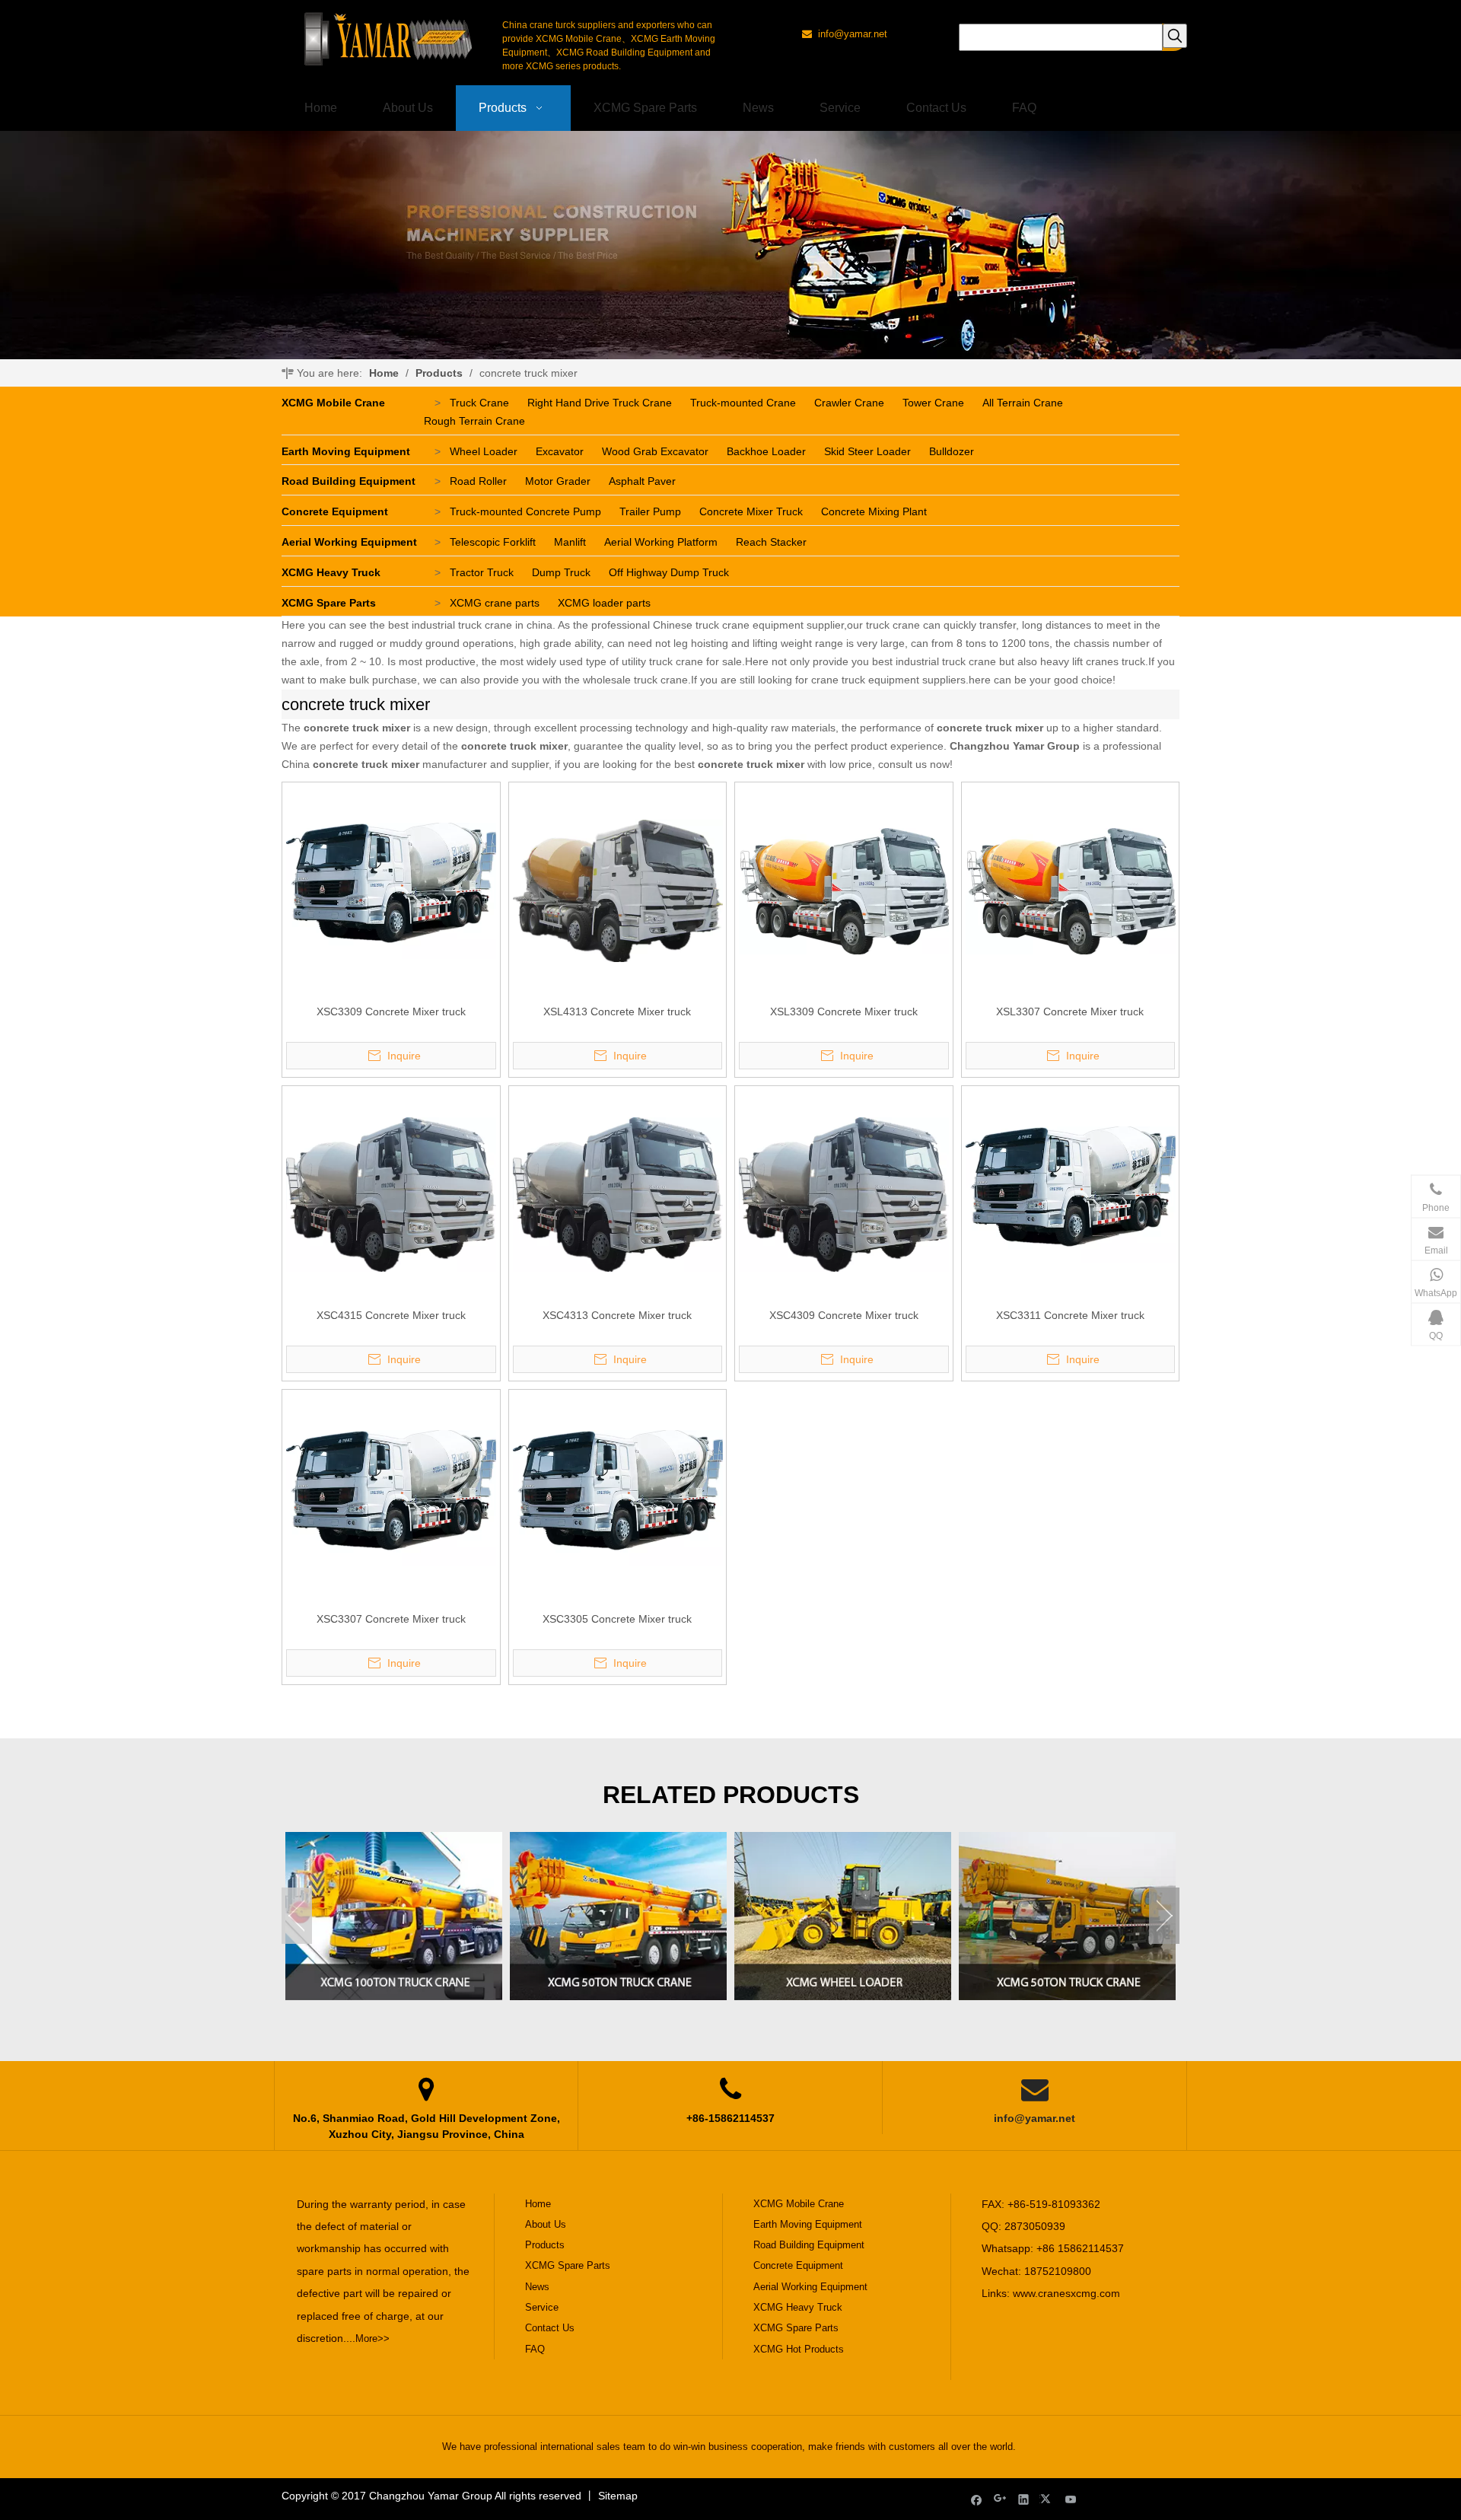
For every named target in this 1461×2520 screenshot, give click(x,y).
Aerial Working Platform (661, 542)
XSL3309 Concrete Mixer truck (844, 1012)
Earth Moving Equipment (346, 451)
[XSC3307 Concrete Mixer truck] (391, 1497)
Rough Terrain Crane (474, 421)
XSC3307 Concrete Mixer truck (391, 1619)
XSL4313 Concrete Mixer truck (617, 1012)
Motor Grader (558, 481)
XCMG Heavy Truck (331, 572)
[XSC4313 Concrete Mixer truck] (618, 1193)
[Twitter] (1047, 2499)
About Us (546, 2224)
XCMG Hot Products (799, 2349)
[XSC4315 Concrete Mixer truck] (391, 1193)
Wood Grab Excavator (655, 451)
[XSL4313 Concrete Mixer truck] (618, 890)
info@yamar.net (1034, 2118)
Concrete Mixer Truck (751, 511)
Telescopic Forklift (493, 542)
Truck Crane (479, 403)
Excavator (560, 451)
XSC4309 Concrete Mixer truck (844, 1315)
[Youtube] (1071, 2499)
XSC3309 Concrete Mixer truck (391, 1012)
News (537, 2287)
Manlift (570, 542)
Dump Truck (561, 572)
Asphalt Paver (642, 481)
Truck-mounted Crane (743, 403)
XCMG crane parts (495, 603)
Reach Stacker (771, 542)
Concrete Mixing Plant (874, 511)
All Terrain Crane (1023, 403)
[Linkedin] (1024, 2499)
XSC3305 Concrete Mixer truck (617, 1619)
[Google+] (1000, 2499)
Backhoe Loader (766, 451)
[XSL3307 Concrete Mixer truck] (1071, 890)
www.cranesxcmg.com (1066, 2293)
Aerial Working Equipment (349, 542)
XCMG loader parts (604, 603)
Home (538, 2204)
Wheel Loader (484, 451)
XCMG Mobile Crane (333, 403)
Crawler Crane (849, 403)
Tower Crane (933, 403)
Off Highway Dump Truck (669, 572)
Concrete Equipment (335, 511)
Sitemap (618, 2496)
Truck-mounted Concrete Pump (525, 511)
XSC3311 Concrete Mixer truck (1070, 1315)
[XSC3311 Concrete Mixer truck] (1071, 1193)
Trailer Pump (650, 511)
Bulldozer (952, 451)
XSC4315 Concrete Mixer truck (391, 1315)
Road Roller (478, 481)
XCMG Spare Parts (329, 603)
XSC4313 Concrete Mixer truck (617, 1315)
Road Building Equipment (349, 481)
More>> (372, 2338)
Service (542, 2307)
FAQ (535, 2349)
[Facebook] (977, 2499)
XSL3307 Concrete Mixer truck (1070, 1012)
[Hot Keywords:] (1175, 36)
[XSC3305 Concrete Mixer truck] (618, 1497)
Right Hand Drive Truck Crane (600, 403)
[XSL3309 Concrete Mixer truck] (844, 890)
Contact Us (550, 2328)
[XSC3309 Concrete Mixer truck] (391, 890)
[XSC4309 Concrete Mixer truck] (844, 1193)
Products (545, 2245)
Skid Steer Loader (867, 451)
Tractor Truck (482, 572)
